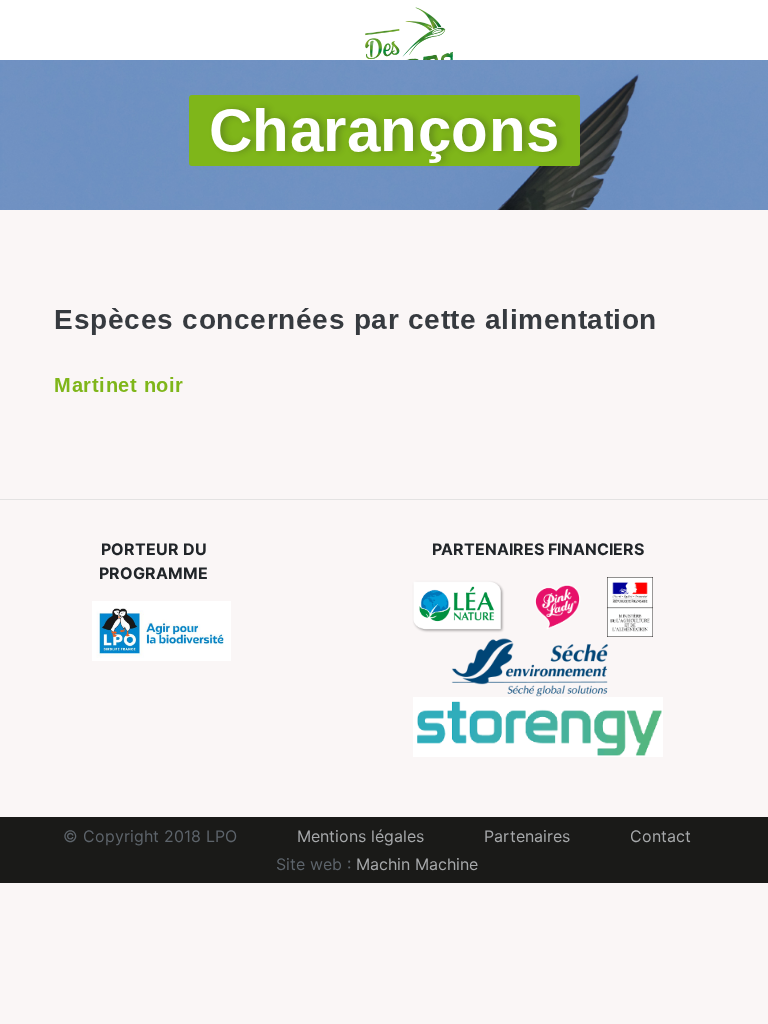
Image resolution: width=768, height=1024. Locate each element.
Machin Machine (417, 864)
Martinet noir (119, 385)
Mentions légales (360, 836)
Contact (660, 836)
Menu (51, 30)
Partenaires (527, 836)
